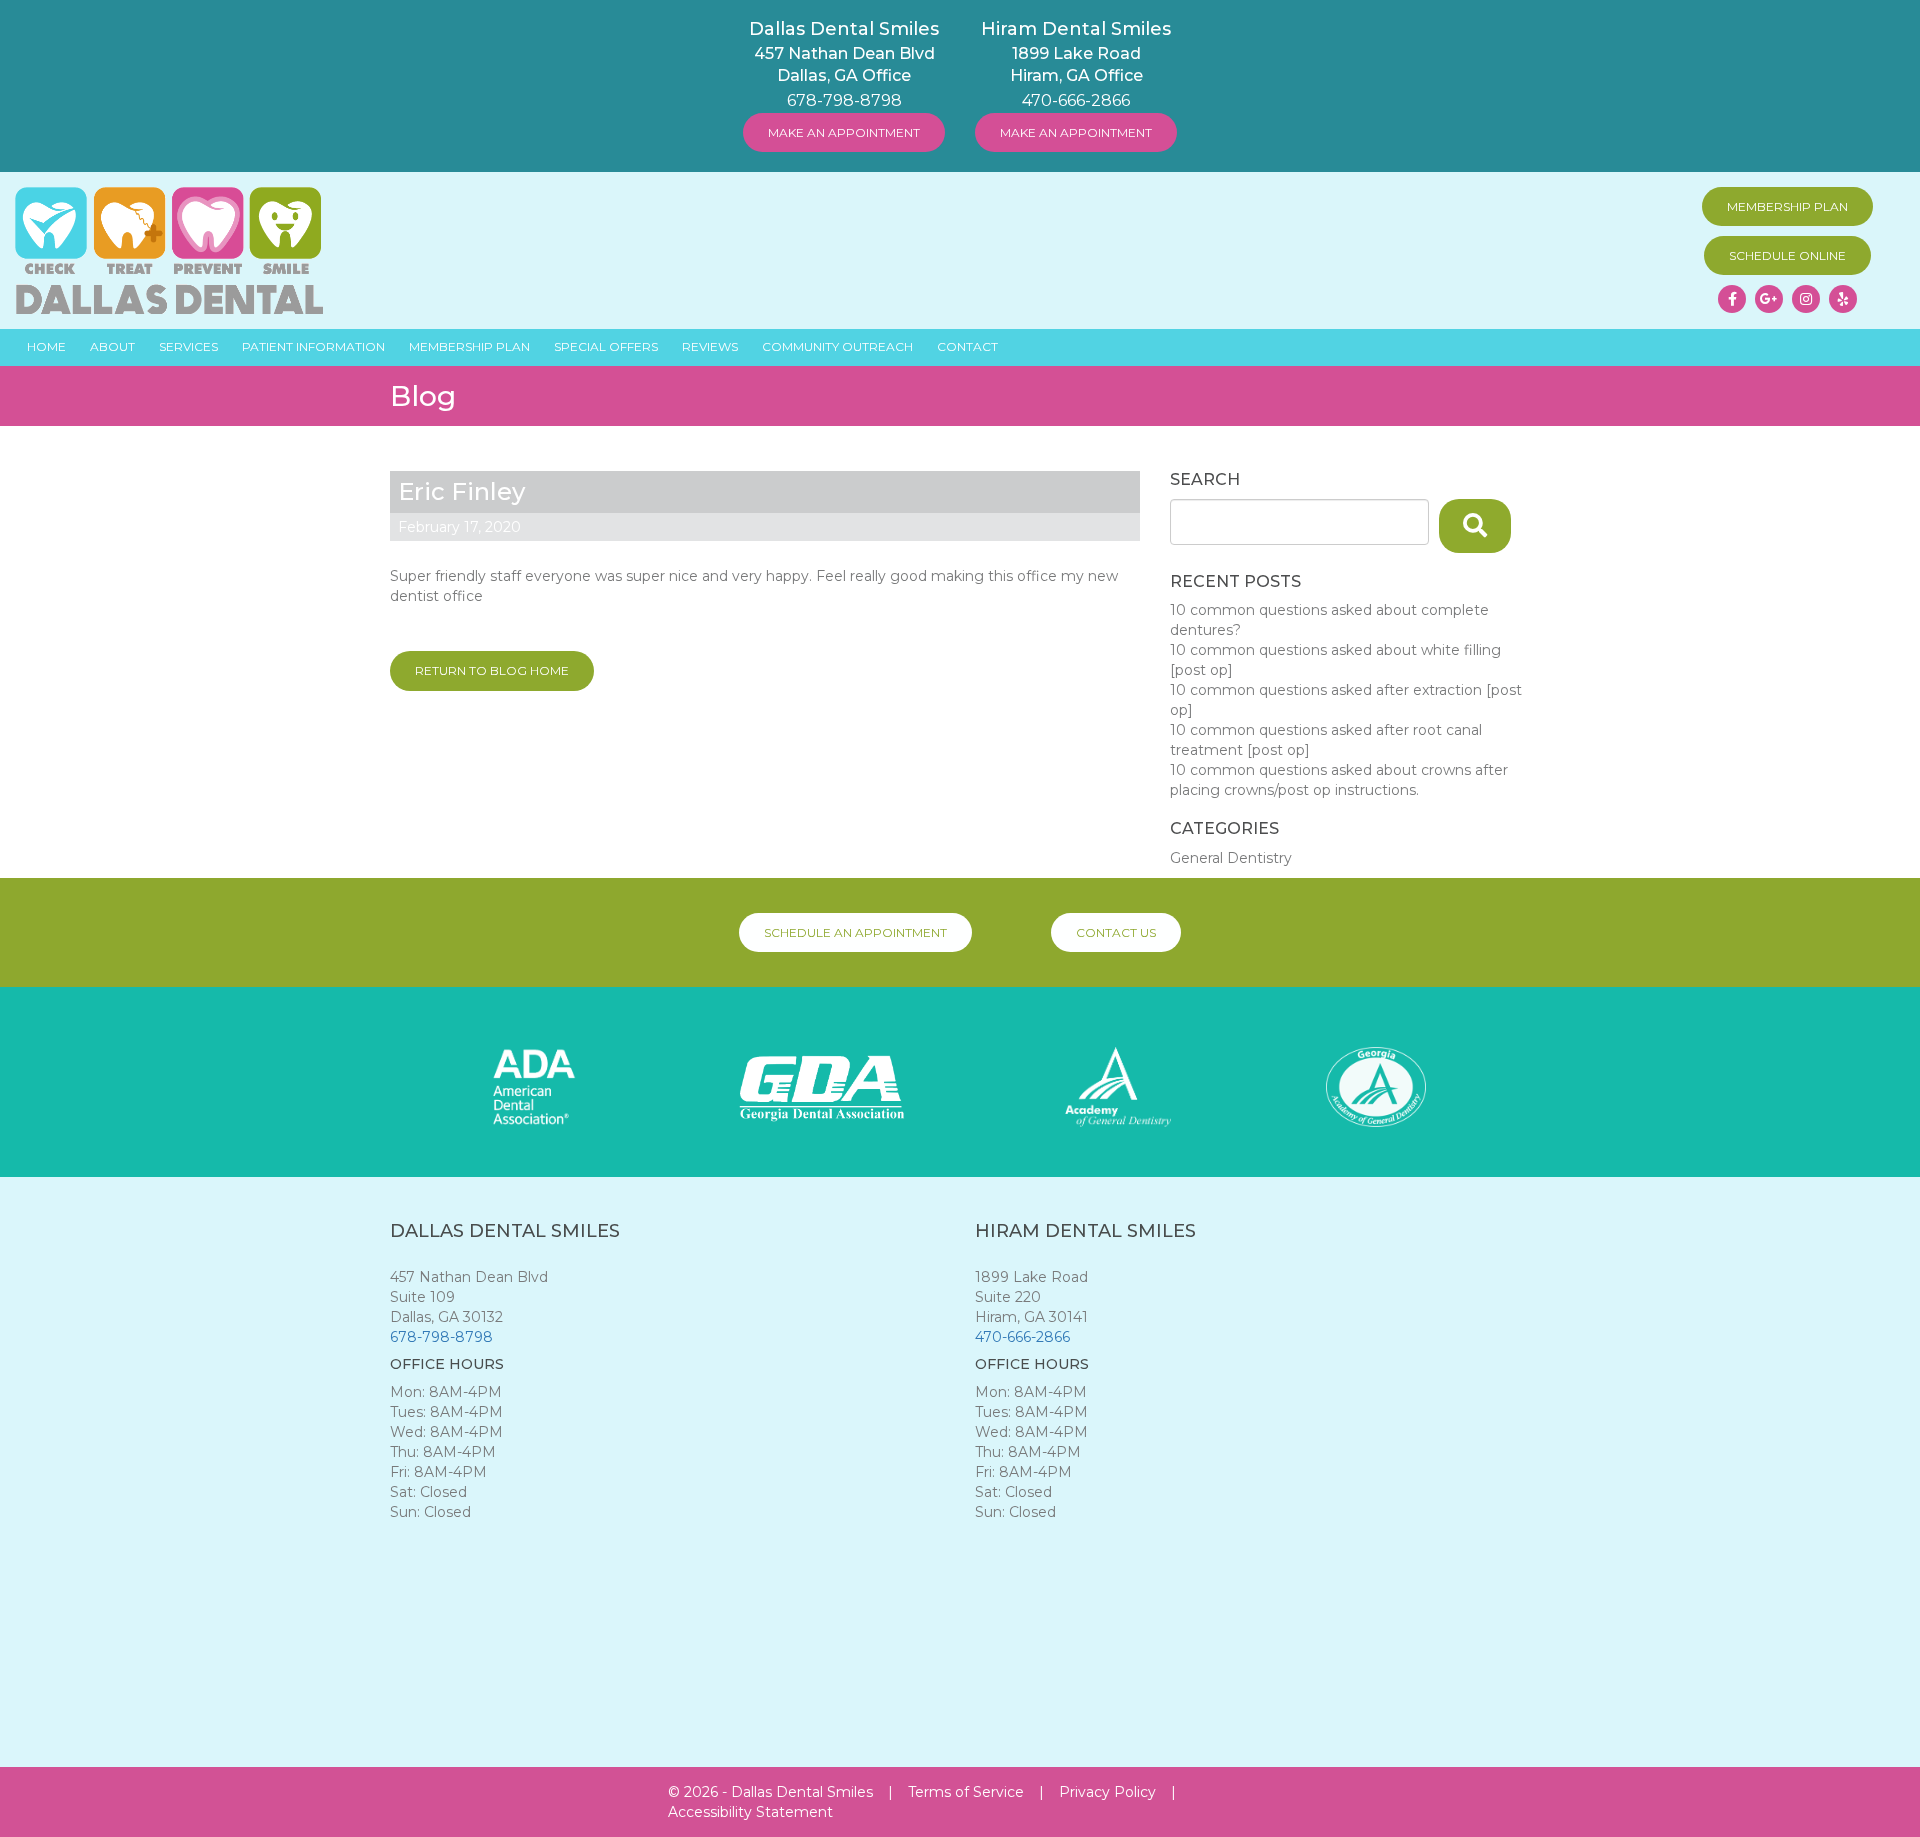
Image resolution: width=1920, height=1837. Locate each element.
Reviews (710, 346)
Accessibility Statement (750, 1812)
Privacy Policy (1107, 1792)
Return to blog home (492, 670)
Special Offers (606, 346)
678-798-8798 (844, 100)
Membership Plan (1787, 206)
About (112, 346)
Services (188, 346)
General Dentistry (1231, 858)
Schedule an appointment (855, 932)
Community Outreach (837, 346)
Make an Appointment (844, 132)
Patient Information (313, 346)
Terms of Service (966, 1792)
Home (46, 346)
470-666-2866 (1076, 100)
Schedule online (1787, 255)
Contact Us (1116, 932)
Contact (967, 346)
